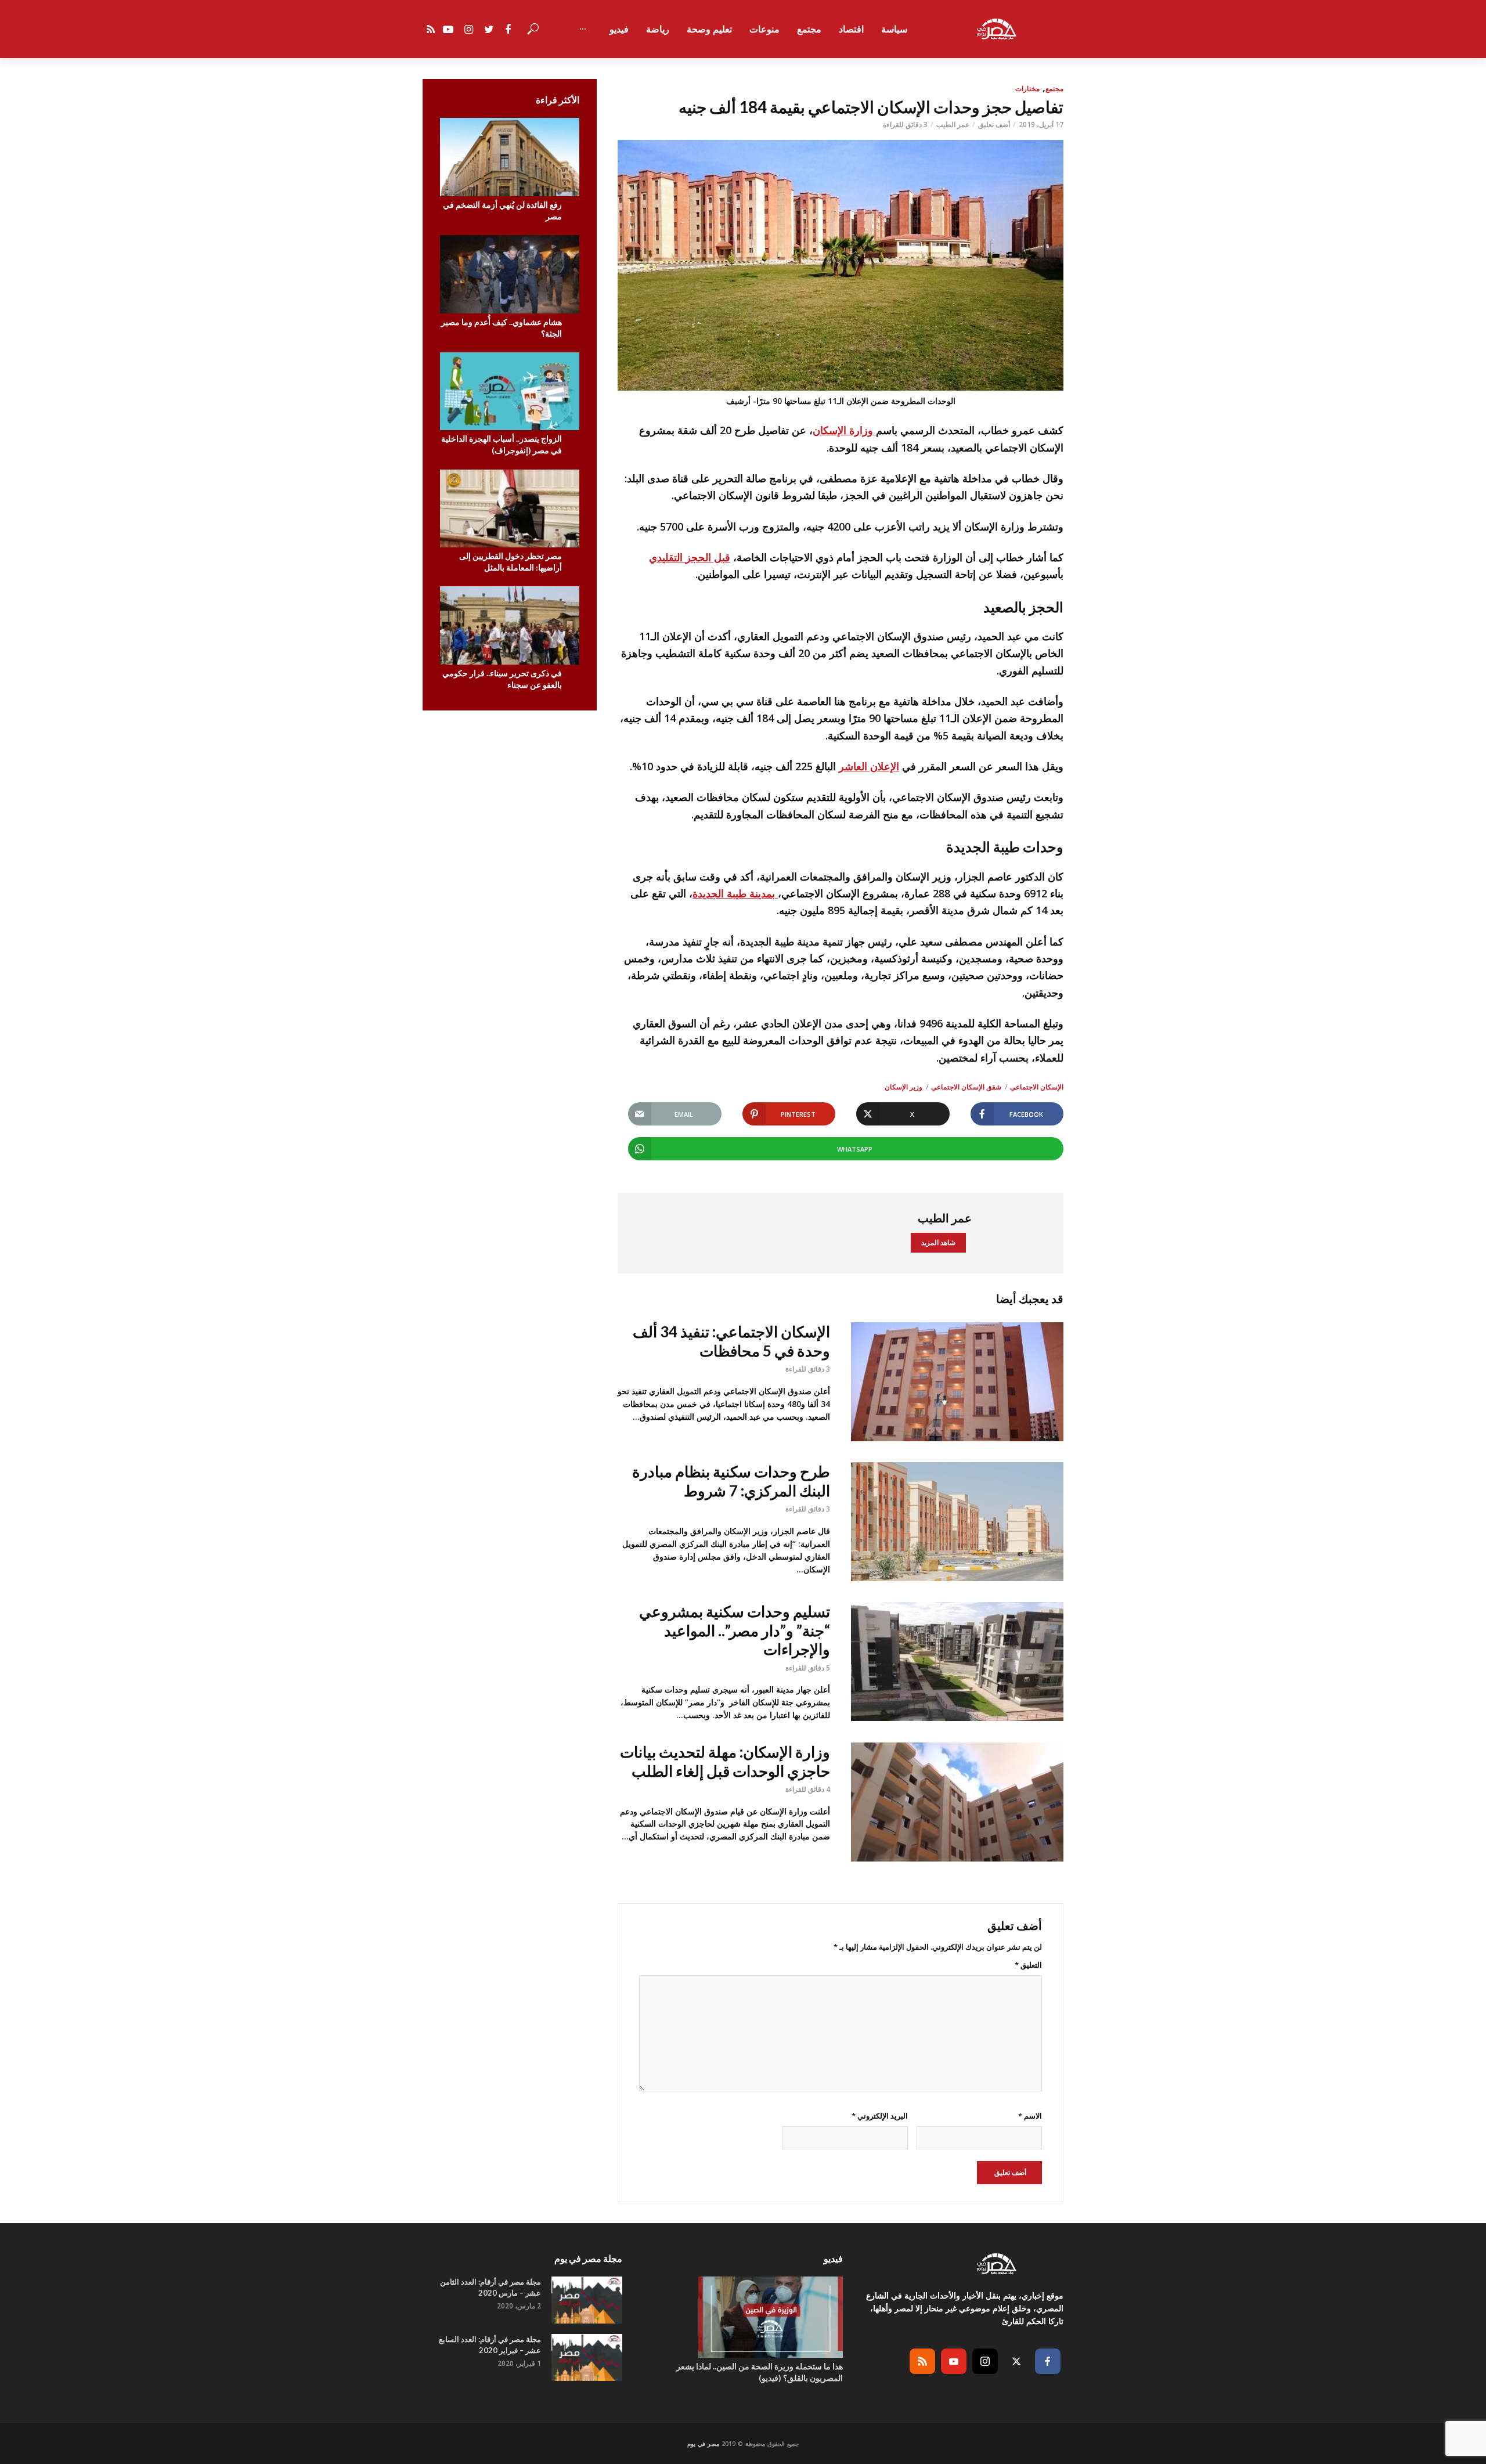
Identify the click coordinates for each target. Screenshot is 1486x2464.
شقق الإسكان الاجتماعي (966, 1087)
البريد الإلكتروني (879, 2116)
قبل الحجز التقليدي (690, 557)
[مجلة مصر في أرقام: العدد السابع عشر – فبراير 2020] (587, 2357)
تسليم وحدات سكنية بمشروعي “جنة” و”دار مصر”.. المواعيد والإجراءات (735, 1630)
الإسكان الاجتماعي (1037, 1087)
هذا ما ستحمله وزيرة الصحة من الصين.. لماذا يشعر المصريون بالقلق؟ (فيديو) (760, 2372)
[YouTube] (954, 2361)
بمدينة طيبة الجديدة (735, 893)
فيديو (619, 29)
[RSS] (922, 2361)
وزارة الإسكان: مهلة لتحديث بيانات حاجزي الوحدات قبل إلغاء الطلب (725, 1761)
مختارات (1027, 89)
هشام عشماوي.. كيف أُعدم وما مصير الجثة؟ (502, 328)
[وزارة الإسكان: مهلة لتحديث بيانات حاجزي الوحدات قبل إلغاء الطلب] (957, 1802)
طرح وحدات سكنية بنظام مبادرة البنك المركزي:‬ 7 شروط (731, 1481)
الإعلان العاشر (869, 766)
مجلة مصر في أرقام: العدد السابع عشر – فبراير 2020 (490, 2345)
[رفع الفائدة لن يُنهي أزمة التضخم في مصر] (510, 157)
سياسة (894, 29)
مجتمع (809, 29)
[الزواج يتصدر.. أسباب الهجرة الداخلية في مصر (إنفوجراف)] (510, 392)
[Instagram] (985, 2361)
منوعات (764, 29)
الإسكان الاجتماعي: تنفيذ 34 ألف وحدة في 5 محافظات (731, 1341)
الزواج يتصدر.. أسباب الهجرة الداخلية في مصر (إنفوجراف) (502, 444)
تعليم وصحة (709, 29)
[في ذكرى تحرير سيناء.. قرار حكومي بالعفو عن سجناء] (510, 625)
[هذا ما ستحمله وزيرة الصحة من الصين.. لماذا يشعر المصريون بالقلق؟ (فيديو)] (743, 2317)
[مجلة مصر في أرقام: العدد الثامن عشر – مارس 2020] (587, 2300)
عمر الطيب (953, 125)
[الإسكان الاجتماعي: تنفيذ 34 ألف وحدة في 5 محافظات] (957, 1382)
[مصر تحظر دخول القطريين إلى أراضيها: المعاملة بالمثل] (510, 509)
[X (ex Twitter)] (1016, 2361)
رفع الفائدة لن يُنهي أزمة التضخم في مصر (502, 210)
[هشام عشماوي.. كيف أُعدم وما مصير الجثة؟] (510, 274)
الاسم (1030, 2116)
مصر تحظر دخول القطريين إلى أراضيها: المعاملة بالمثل (511, 562)
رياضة (658, 29)
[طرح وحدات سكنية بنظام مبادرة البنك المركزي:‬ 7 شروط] (957, 1522)
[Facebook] (1048, 2361)
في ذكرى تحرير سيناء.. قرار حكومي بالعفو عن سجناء (502, 679)
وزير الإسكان (903, 1087)
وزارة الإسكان (844, 430)
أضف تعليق (994, 125)
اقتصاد (851, 29)
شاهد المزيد (938, 1242)
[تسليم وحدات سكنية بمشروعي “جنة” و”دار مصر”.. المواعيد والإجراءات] (957, 1662)
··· (583, 29)
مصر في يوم (703, 2444)
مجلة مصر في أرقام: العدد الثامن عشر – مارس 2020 (490, 2287)
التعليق (1028, 1965)
